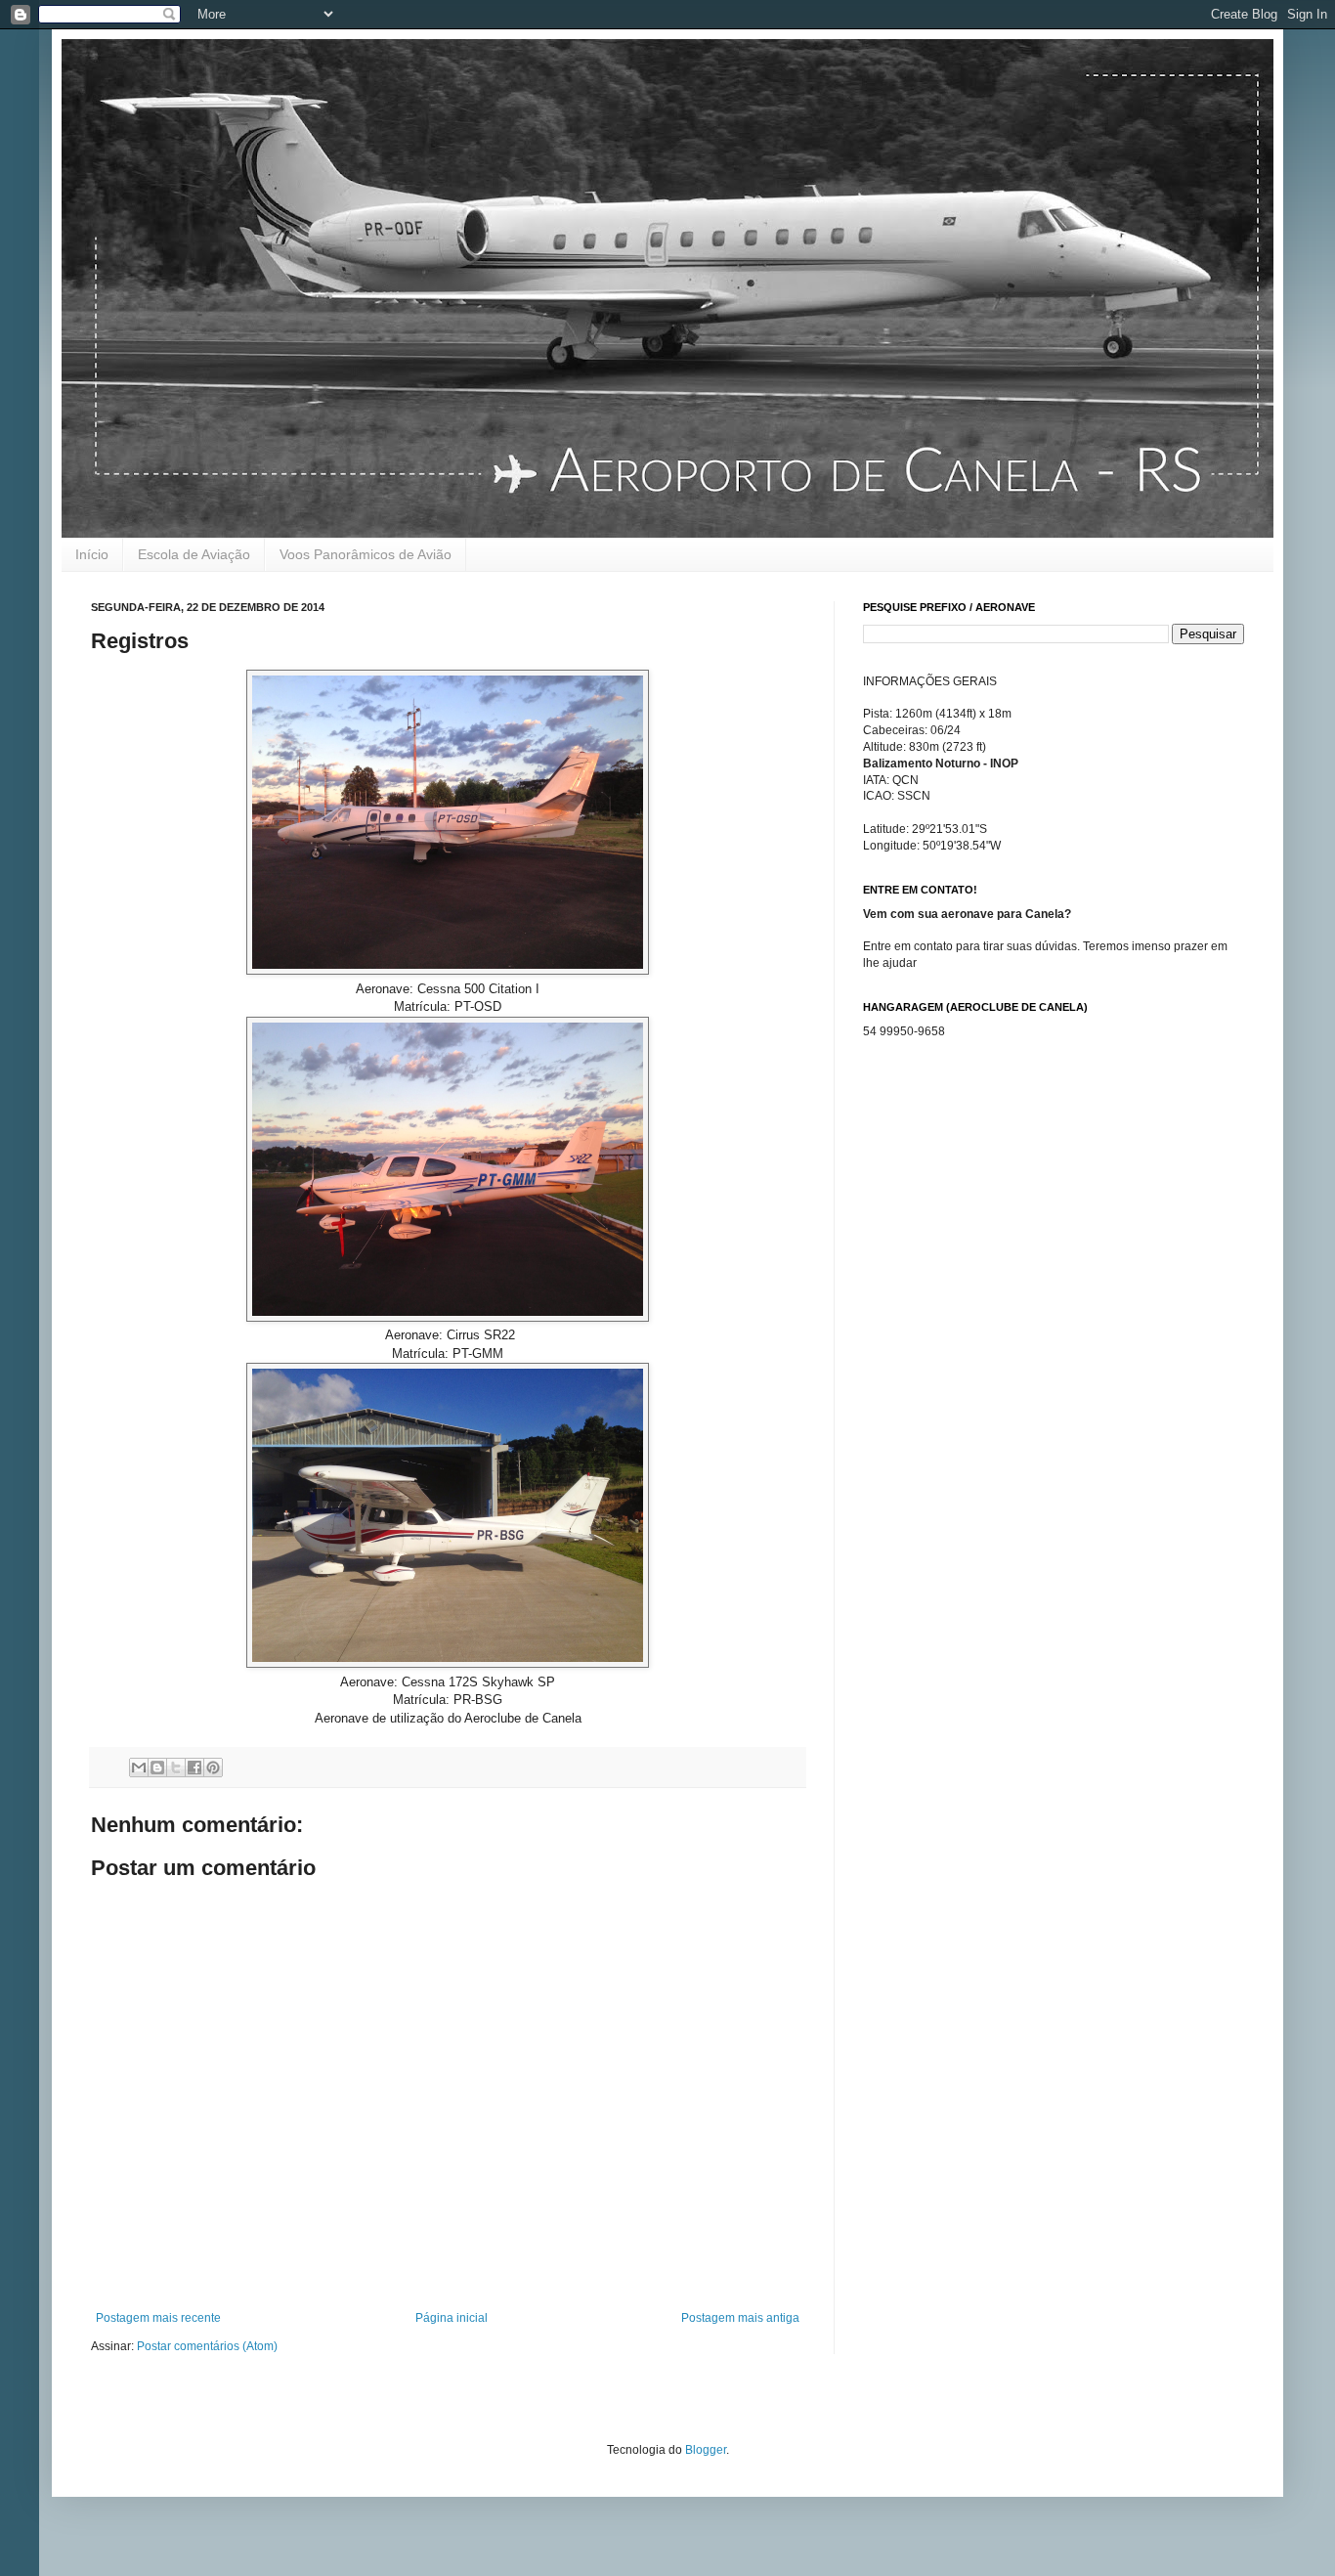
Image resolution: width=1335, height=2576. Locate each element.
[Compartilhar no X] (176, 1768)
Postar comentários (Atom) (207, 2346)
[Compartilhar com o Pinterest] (213, 1768)
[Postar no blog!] (157, 1768)
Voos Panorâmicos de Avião (366, 554)
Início (92, 554)
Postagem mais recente (158, 2318)
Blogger (706, 2450)
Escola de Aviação (194, 554)
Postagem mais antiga (740, 2318)
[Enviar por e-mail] (139, 1768)
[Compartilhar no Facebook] (194, 1768)
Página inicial (452, 2318)
